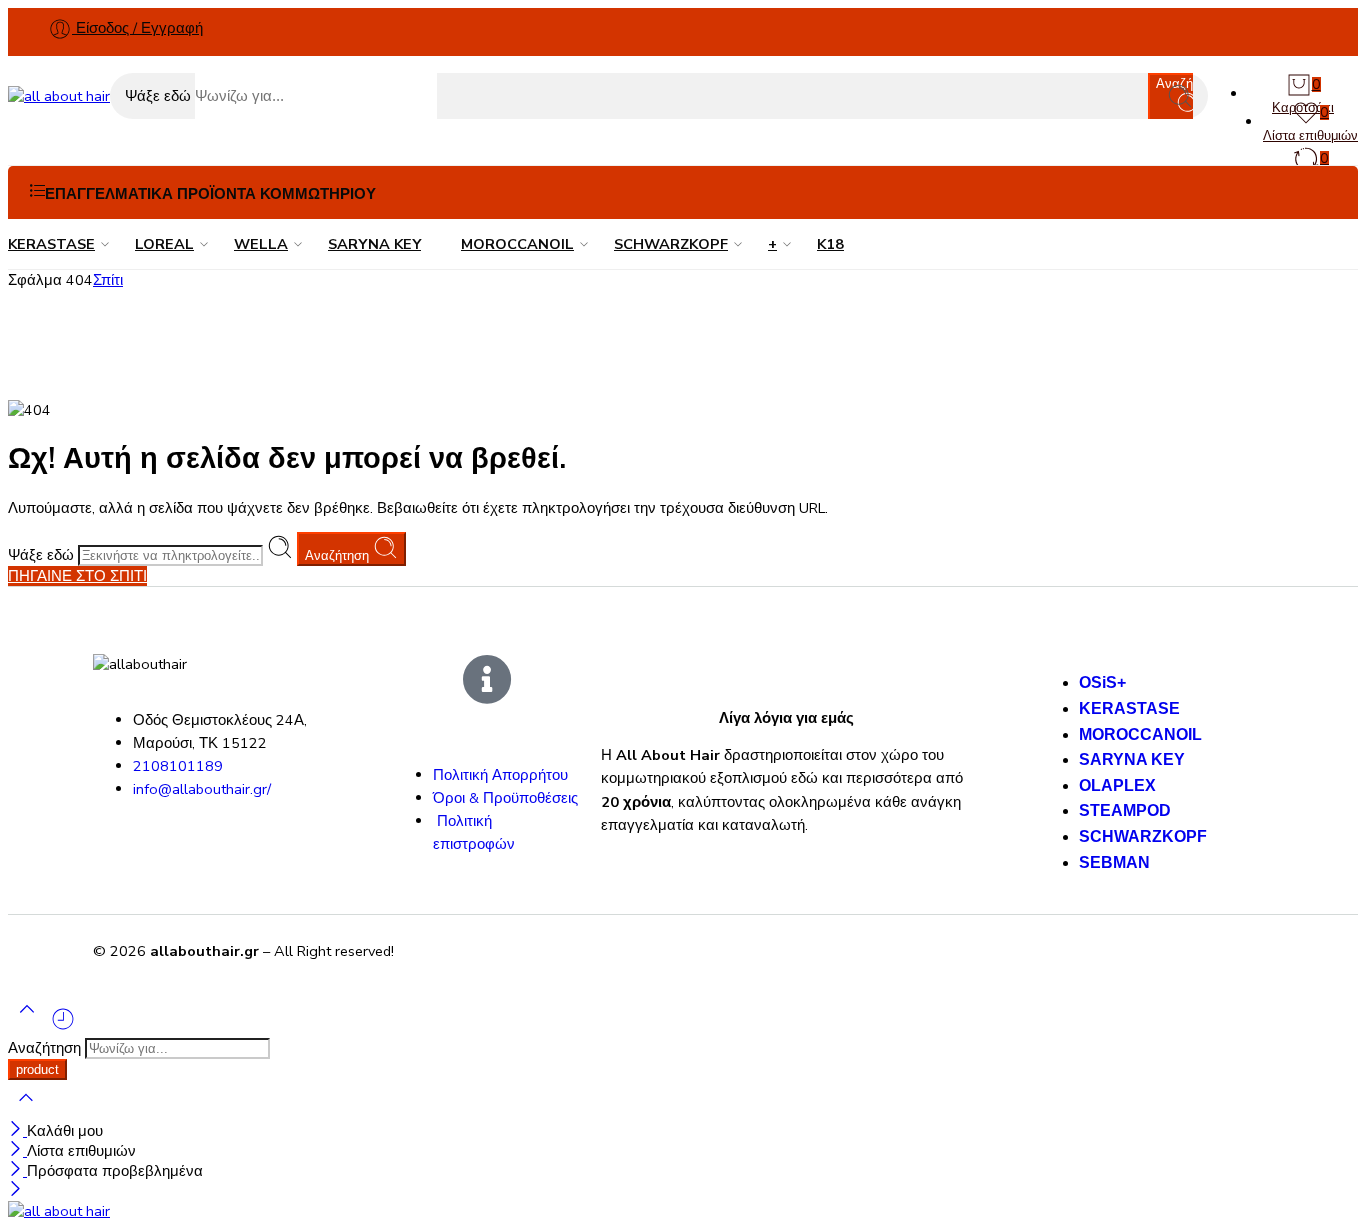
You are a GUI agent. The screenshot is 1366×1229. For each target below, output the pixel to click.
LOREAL (164, 244)
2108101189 (178, 766)
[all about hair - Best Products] (59, 96)
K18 (830, 244)
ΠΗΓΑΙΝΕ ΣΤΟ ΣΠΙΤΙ (77, 576)
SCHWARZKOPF (671, 244)
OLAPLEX (1117, 785)
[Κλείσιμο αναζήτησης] (26, 1111)
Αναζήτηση (339, 555)
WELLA (261, 244)
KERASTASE (51, 244)
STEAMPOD (1125, 810)
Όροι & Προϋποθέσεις (505, 798)
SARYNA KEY (374, 244)
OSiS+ (1102, 682)
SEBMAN (1114, 862)
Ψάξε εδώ (160, 96)
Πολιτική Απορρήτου (500, 775)
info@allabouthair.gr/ (202, 789)
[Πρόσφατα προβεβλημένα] (63, 1027)
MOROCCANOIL (517, 244)
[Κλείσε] (17, 1131)
